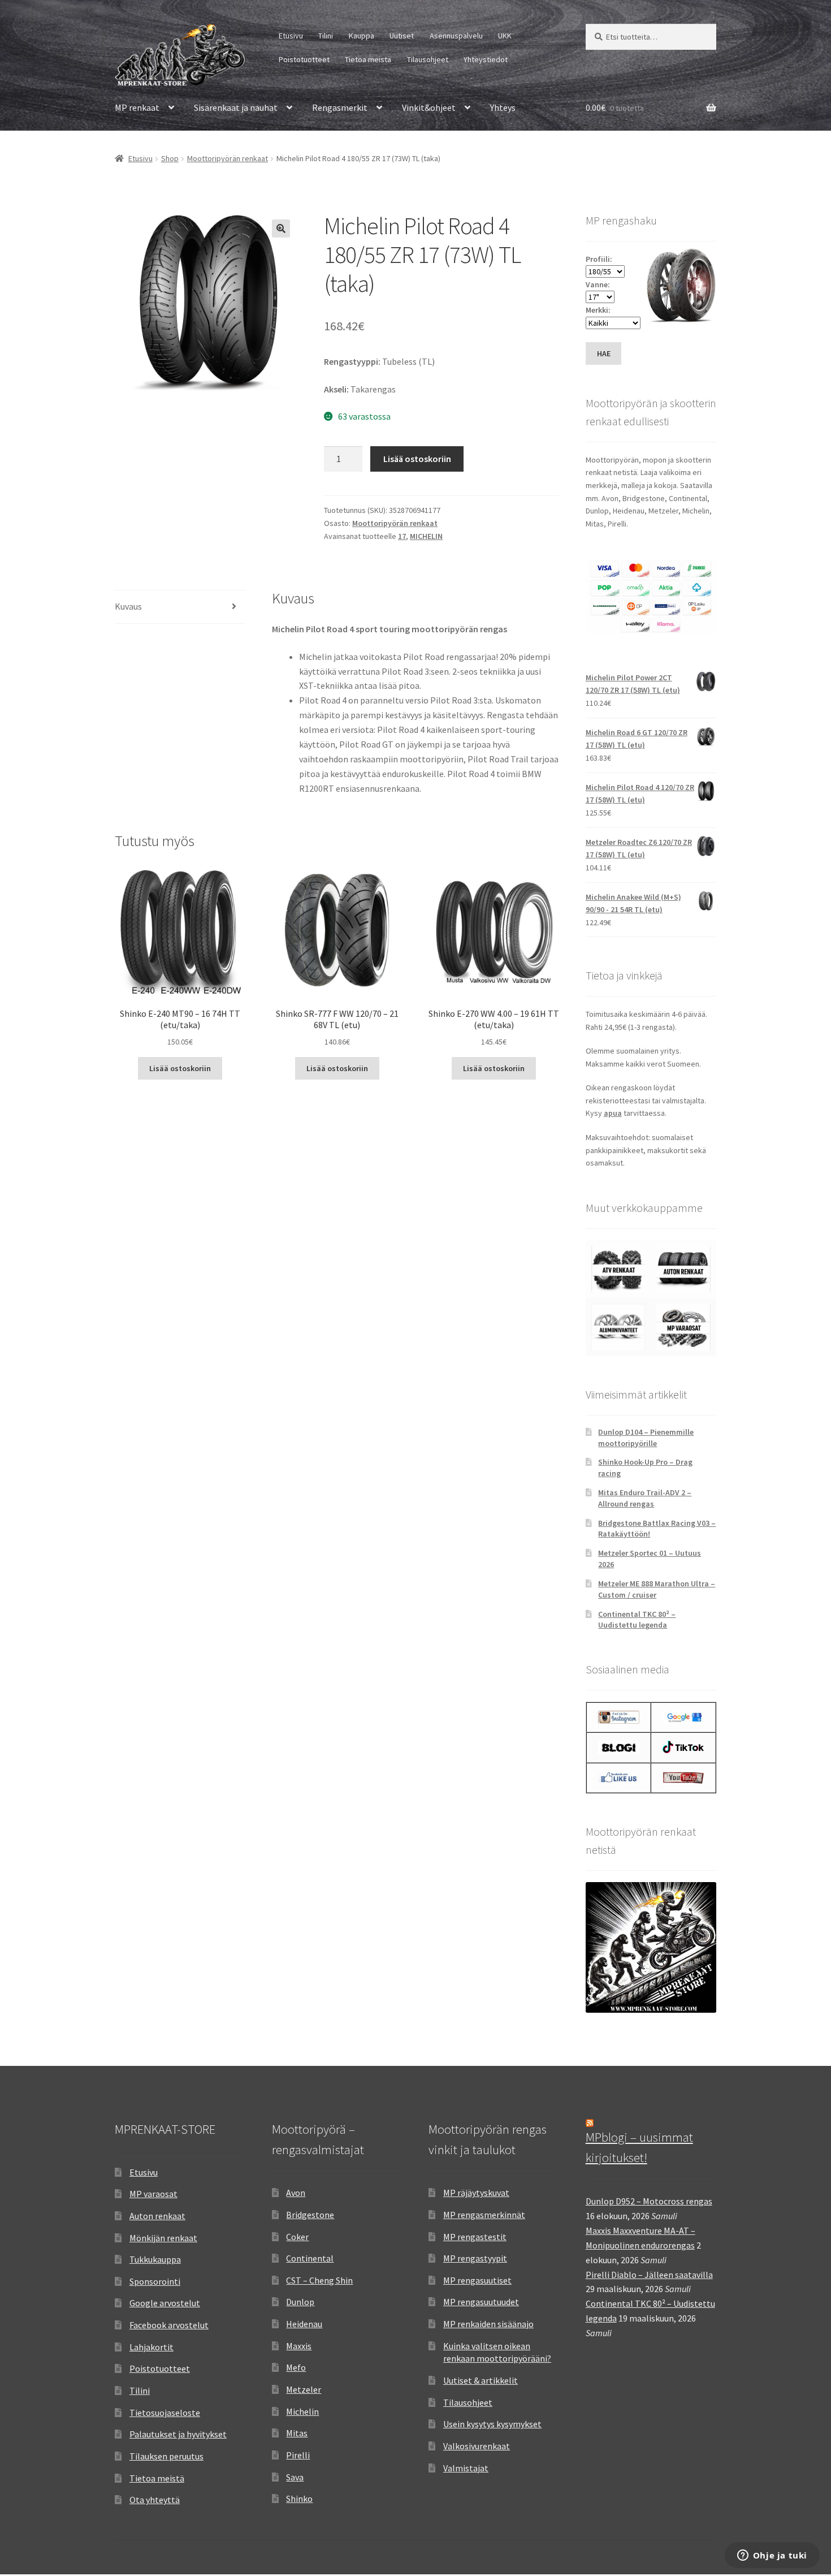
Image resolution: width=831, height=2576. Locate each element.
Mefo (296, 2367)
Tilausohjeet (428, 59)
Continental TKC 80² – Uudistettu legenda (637, 1620)
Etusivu (291, 36)
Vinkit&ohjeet (429, 107)
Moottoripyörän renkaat (228, 158)
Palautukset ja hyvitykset (178, 2434)
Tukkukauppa (155, 2259)
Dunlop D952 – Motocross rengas (649, 2201)
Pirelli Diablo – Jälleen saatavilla (649, 2275)
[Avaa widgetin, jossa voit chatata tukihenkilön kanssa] (772, 2556)
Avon (296, 2193)
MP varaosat (153, 2194)
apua (613, 1113)
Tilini (326, 36)
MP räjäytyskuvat (476, 2193)
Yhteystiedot (486, 59)
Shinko (299, 2499)
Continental (310, 2258)
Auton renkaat (157, 2216)
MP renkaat (137, 107)
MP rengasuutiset (477, 2280)
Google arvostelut (165, 2303)
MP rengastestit (475, 2237)
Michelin (302, 2411)
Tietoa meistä (368, 59)
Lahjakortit (152, 2347)
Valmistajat (466, 2468)
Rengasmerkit (340, 107)
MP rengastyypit (475, 2258)
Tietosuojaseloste (165, 2413)
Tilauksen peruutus (166, 2456)
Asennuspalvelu (456, 36)
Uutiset (402, 36)
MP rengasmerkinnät (484, 2215)
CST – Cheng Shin (319, 2280)
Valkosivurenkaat (477, 2446)
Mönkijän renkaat (163, 2238)
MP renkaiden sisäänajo (488, 2324)
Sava (295, 2477)
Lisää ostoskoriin (417, 459)
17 (402, 536)
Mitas (297, 2433)
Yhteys (503, 107)
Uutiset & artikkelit (481, 2380)
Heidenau (304, 2324)
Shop (170, 158)
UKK (505, 36)
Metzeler (304, 2389)
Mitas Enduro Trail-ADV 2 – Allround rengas (645, 1498)
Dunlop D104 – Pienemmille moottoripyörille (646, 1438)
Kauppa (362, 36)
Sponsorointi (155, 2281)
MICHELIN (426, 536)
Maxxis (299, 2346)
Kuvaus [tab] (128, 606)
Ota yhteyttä (155, 2500)
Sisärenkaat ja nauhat (236, 107)
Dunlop (300, 2302)
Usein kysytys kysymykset (492, 2424)
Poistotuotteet (304, 59)
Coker (297, 2237)
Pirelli (298, 2455)
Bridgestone (310, 2215)
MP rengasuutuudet (481, 2302)
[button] (281, 228)
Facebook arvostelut (169, 2325)
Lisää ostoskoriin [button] (180, 1068)
